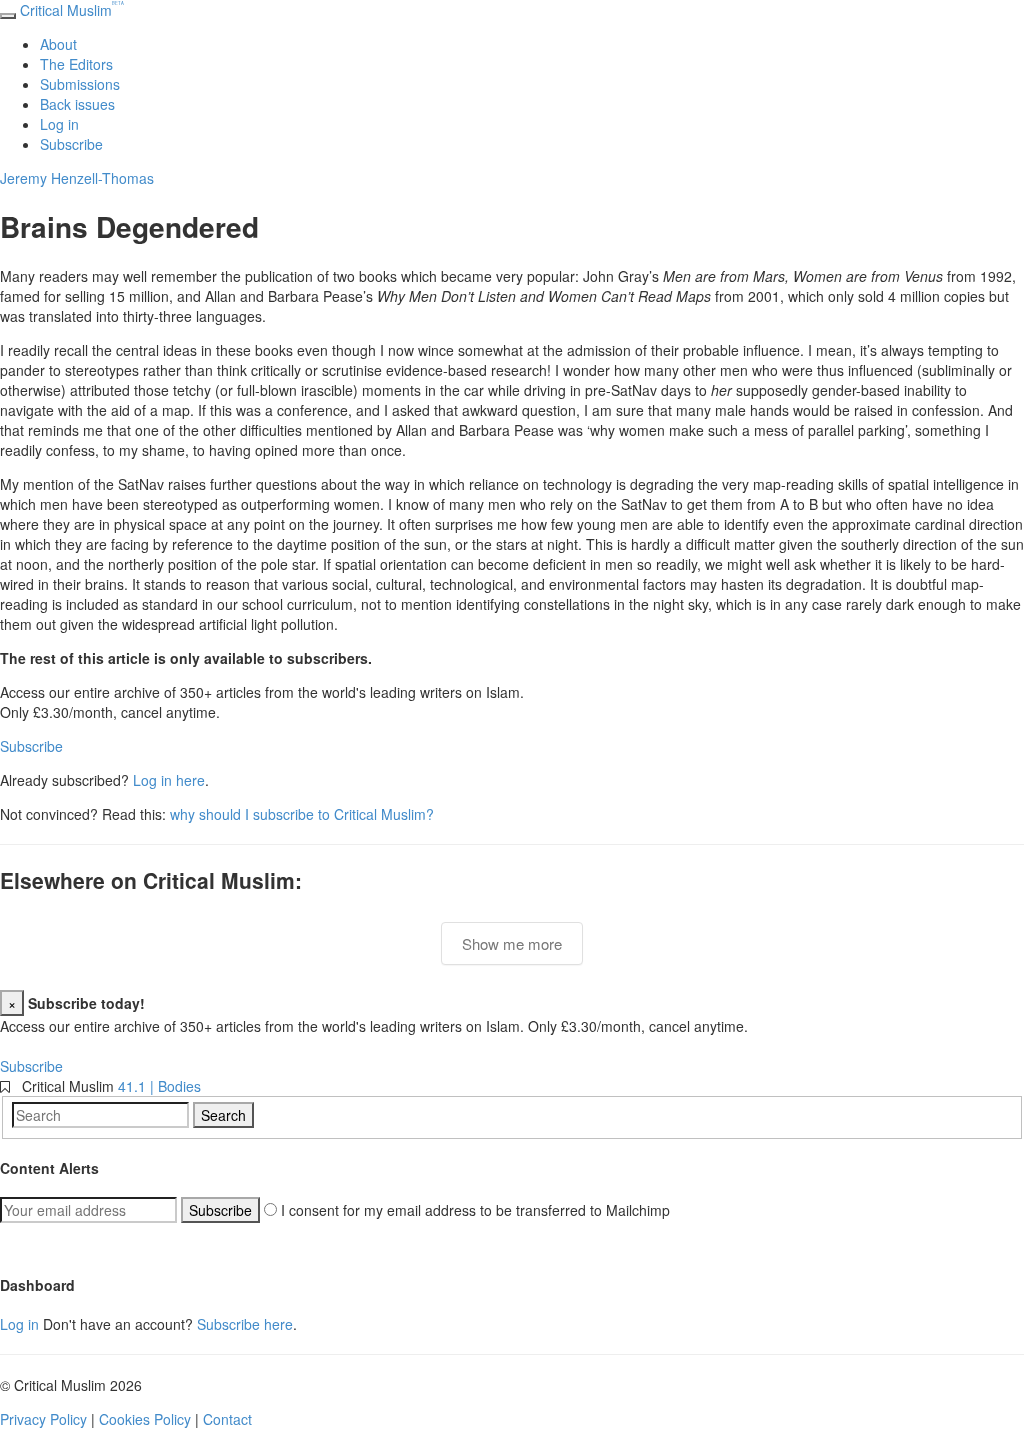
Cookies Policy (145, 1419)
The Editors (76, 64)
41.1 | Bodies (159, 1086)
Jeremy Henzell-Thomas (77, 178)
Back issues (77, 104)
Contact (227, 1419)
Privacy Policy (43, 1419)
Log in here (169, 780)
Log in (59, 124)
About (58, 44)
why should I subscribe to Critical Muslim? (302, 814)
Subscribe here (245, 1324)
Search (223, 1115)
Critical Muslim (72, 10)
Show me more (512, 943)
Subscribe (71, 144)
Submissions (80, 84)
